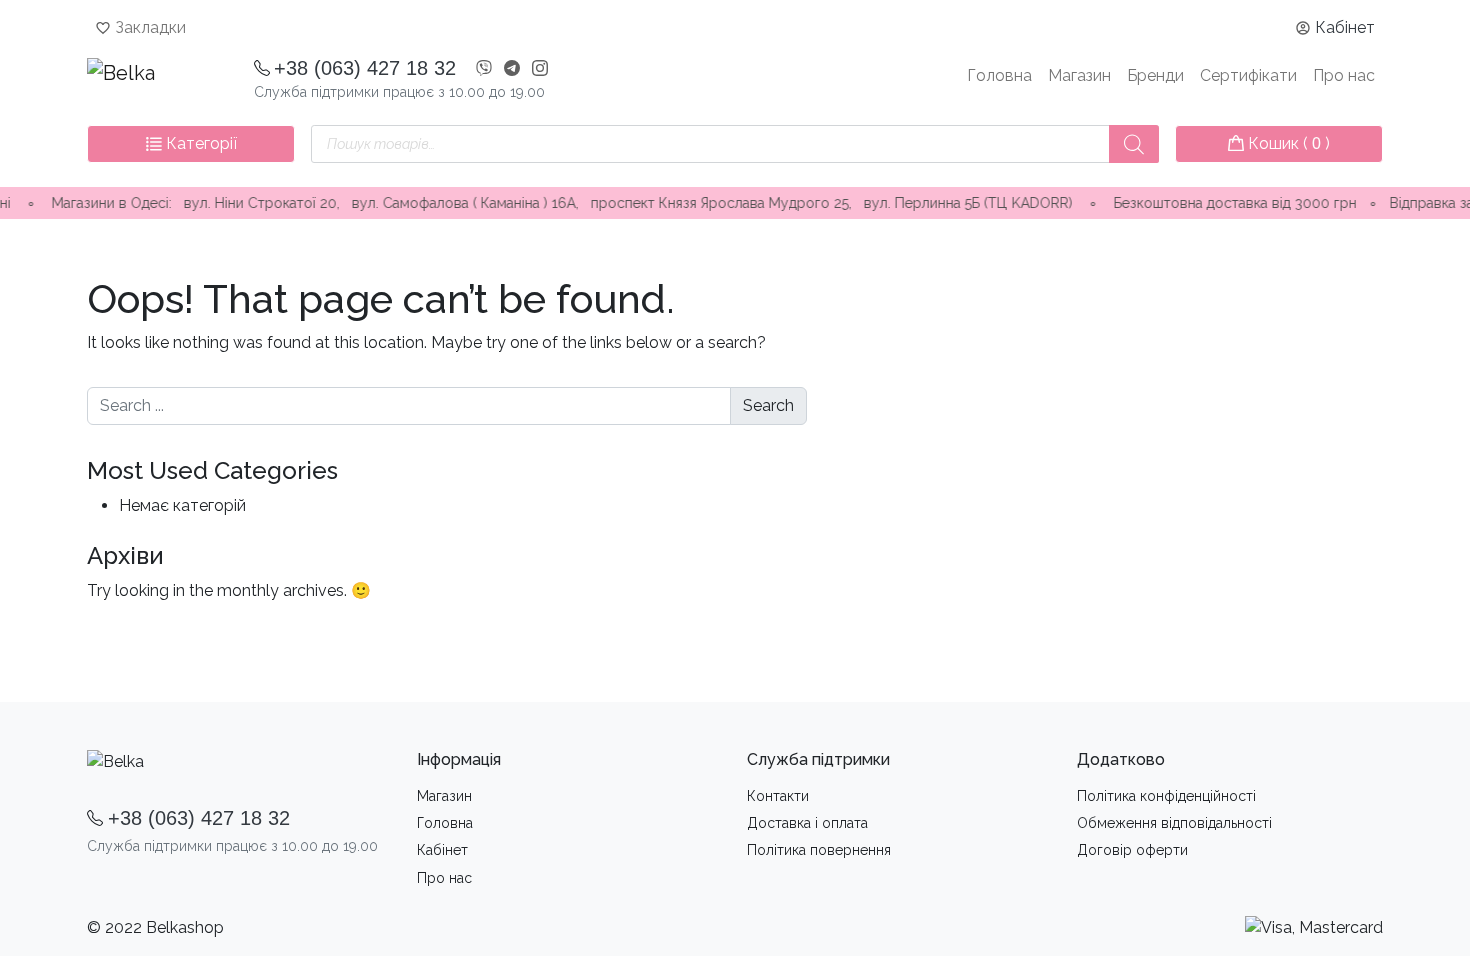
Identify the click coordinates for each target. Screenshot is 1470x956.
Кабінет (1345, 27)
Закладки (150, 27)
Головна (999, 75)
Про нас (1344, 75)
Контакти (778, 796)
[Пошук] (1134, 144)
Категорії (199, 143)
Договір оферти (1132, 850)
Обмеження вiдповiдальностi (1174, 823)
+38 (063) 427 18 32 (365, 68)
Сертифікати (1248, 75)
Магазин (1079, 75)
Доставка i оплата (807, 823)
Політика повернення (819, 850)
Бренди (1155, 75)
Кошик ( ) (1287, 143)
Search (768, 405)
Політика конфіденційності (1166, 796)
